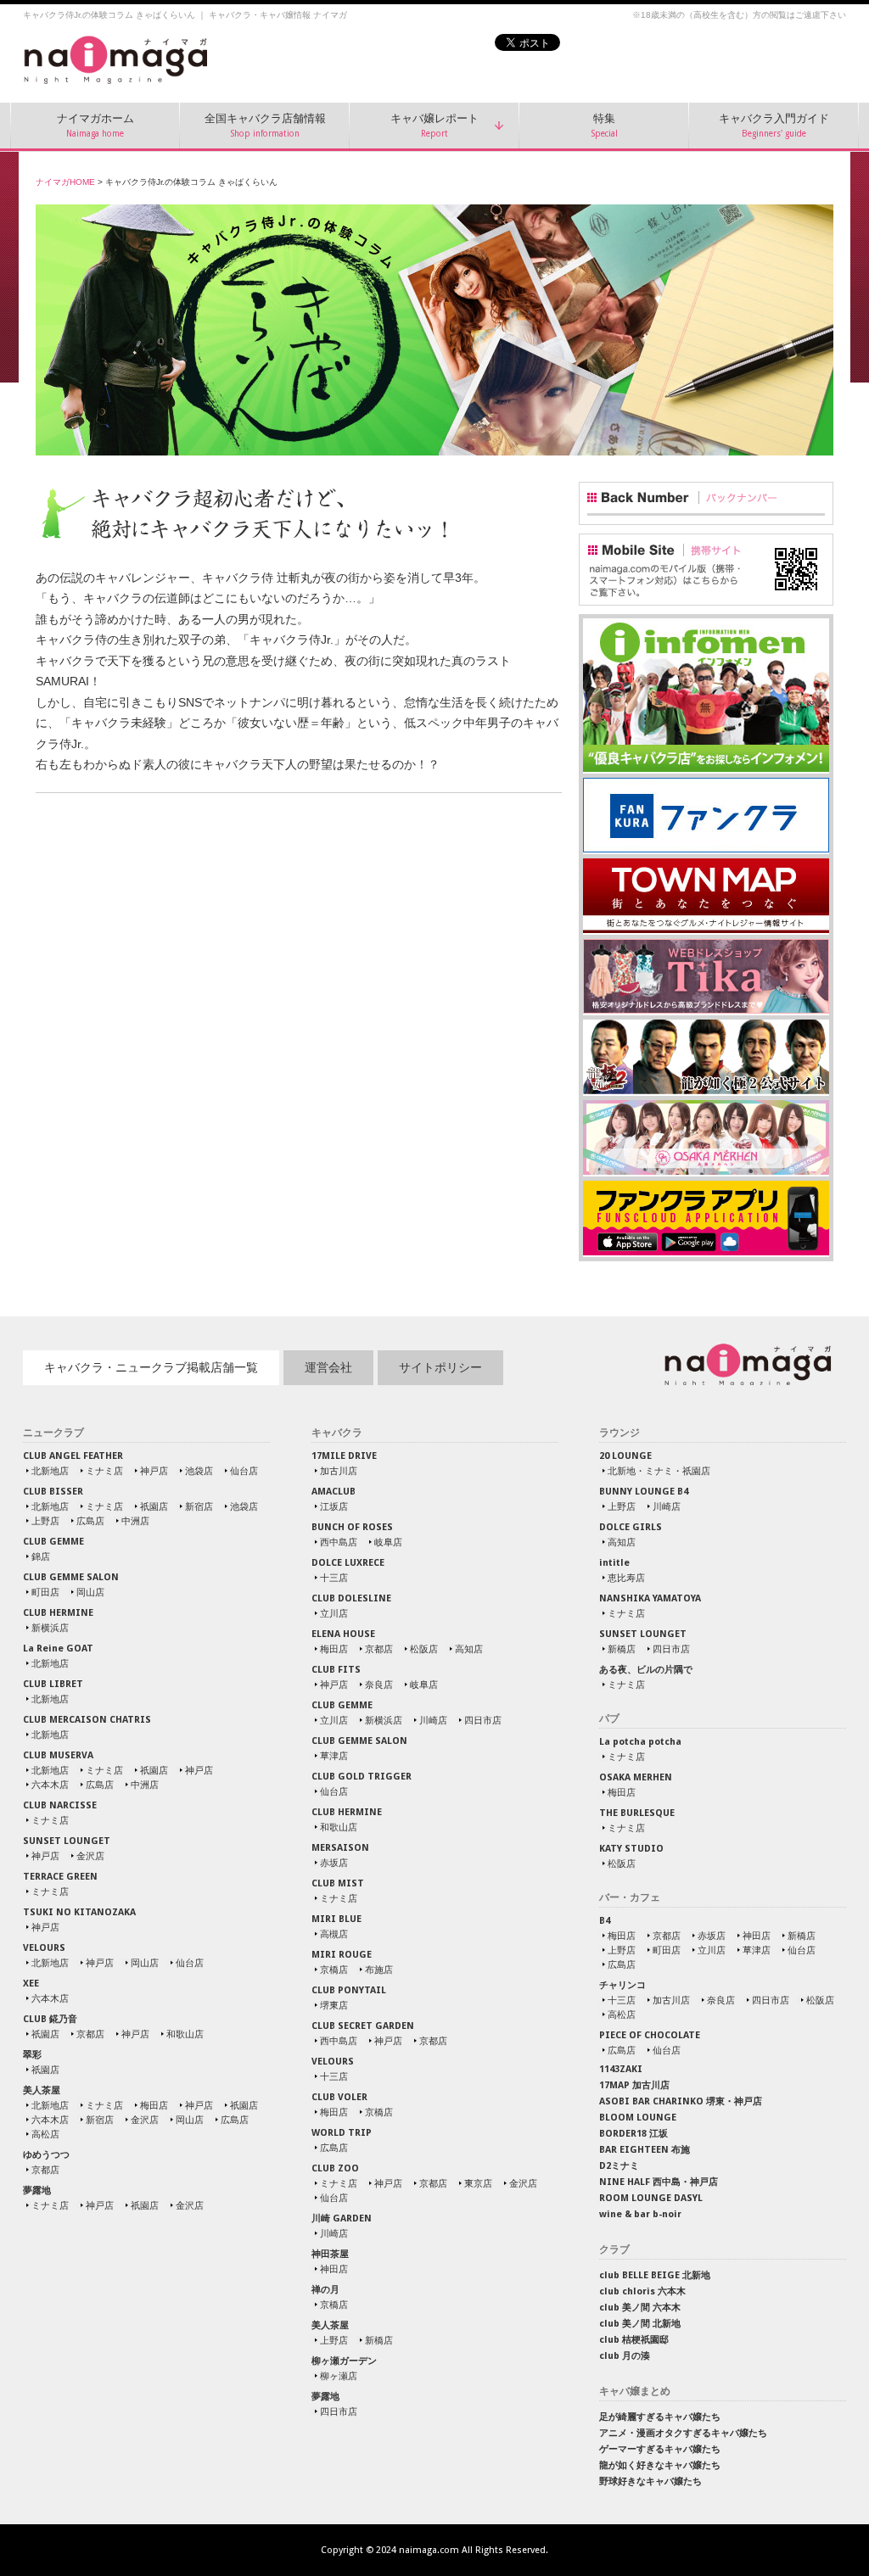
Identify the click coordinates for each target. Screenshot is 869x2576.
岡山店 (90, 1592)
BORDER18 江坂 (634, 2134)
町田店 (45, 1592)
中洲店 (135, 1521)
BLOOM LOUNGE (638, 2118)
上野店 (45, 1521)
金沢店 (90, 1856)
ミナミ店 (104, 1471)
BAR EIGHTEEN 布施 (645, 2150)
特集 (605, 126)
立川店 (334, 1613)
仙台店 (244, 1471)
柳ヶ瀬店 (339, 2376)
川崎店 (433, 1720)
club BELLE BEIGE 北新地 (655, 2275)
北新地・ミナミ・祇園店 (659, 1471)
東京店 (478, 2183)
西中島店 (339, 1542)
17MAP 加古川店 (634, 2085)
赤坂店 (334, 1863)
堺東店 (334, 2005)
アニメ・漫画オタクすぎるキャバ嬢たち (683, 2433)
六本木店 (50, 1785)
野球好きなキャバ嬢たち (650, 2481)
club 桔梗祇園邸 (634, 2340)
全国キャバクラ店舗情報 (265, 126)
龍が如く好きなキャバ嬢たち (660, 2465)
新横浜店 (50, 1628)
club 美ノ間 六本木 (640, 2308)
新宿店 (199, 1506)
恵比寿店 (626, 1578)
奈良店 (379, 1685)
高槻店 (334, 1934)
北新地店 (50, 1471)
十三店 (334, 1578)
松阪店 (424, 1649)
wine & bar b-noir (640, 2214)
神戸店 (154, 1471)
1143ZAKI (621, 2069)
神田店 (334, 2269)
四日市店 (483, 1720)
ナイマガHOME (65, 182)
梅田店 (154, 2105)
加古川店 (339, 1471)
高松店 (45, 2134)
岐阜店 (388, 1542)
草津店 (334, 1756)
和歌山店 (185, 2034)
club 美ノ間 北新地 (640, 2324)
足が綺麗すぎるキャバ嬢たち (660, 2417)
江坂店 (334, 1506)
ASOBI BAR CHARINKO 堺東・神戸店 (681, 2101)
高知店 (469, 1649)
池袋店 (199, 1471)
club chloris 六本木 (642, 2291)
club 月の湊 (625, 2356)
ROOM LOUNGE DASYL (651, 2198)
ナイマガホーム (95, 126)
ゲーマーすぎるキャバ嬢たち (660, 2449)
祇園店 (154, 1506)
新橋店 (379, 2340)
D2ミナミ (619, 2166)
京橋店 (334, 1970)
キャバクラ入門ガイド (774, 126)
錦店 (41, 1556)
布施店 (379, 1970)
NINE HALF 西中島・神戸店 (659, 2182)
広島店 (90, 1521)
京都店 (90, 2034)
